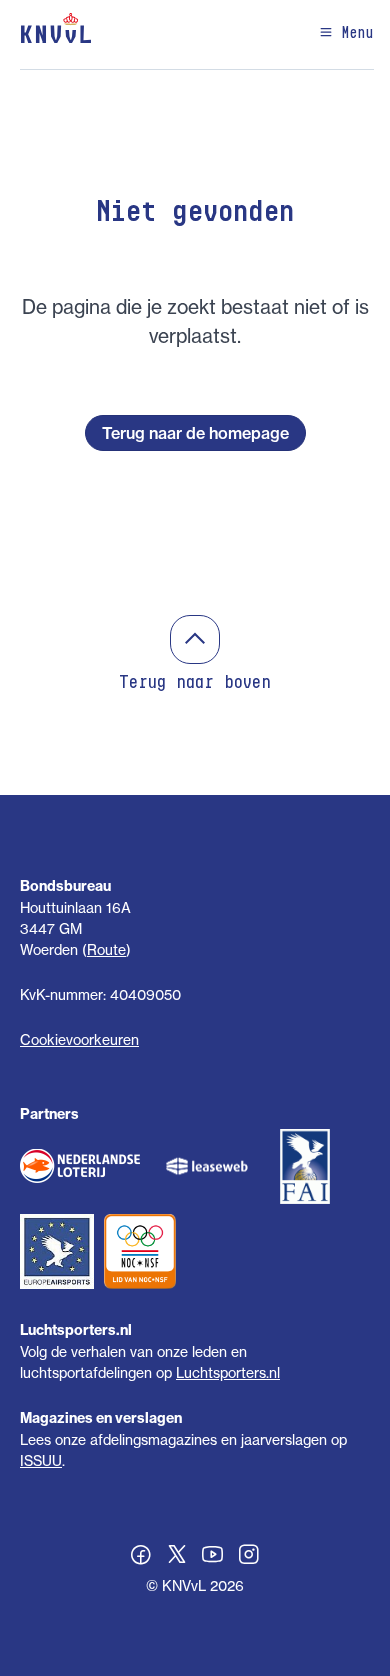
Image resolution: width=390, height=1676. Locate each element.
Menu (353, 34)
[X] (177, 1557)
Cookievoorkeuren (79, 1039)
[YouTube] (213, 1557)
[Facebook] (141, 1557)
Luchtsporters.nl (228, 1372)
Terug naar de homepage (195, 433)
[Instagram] (249, 1557)
